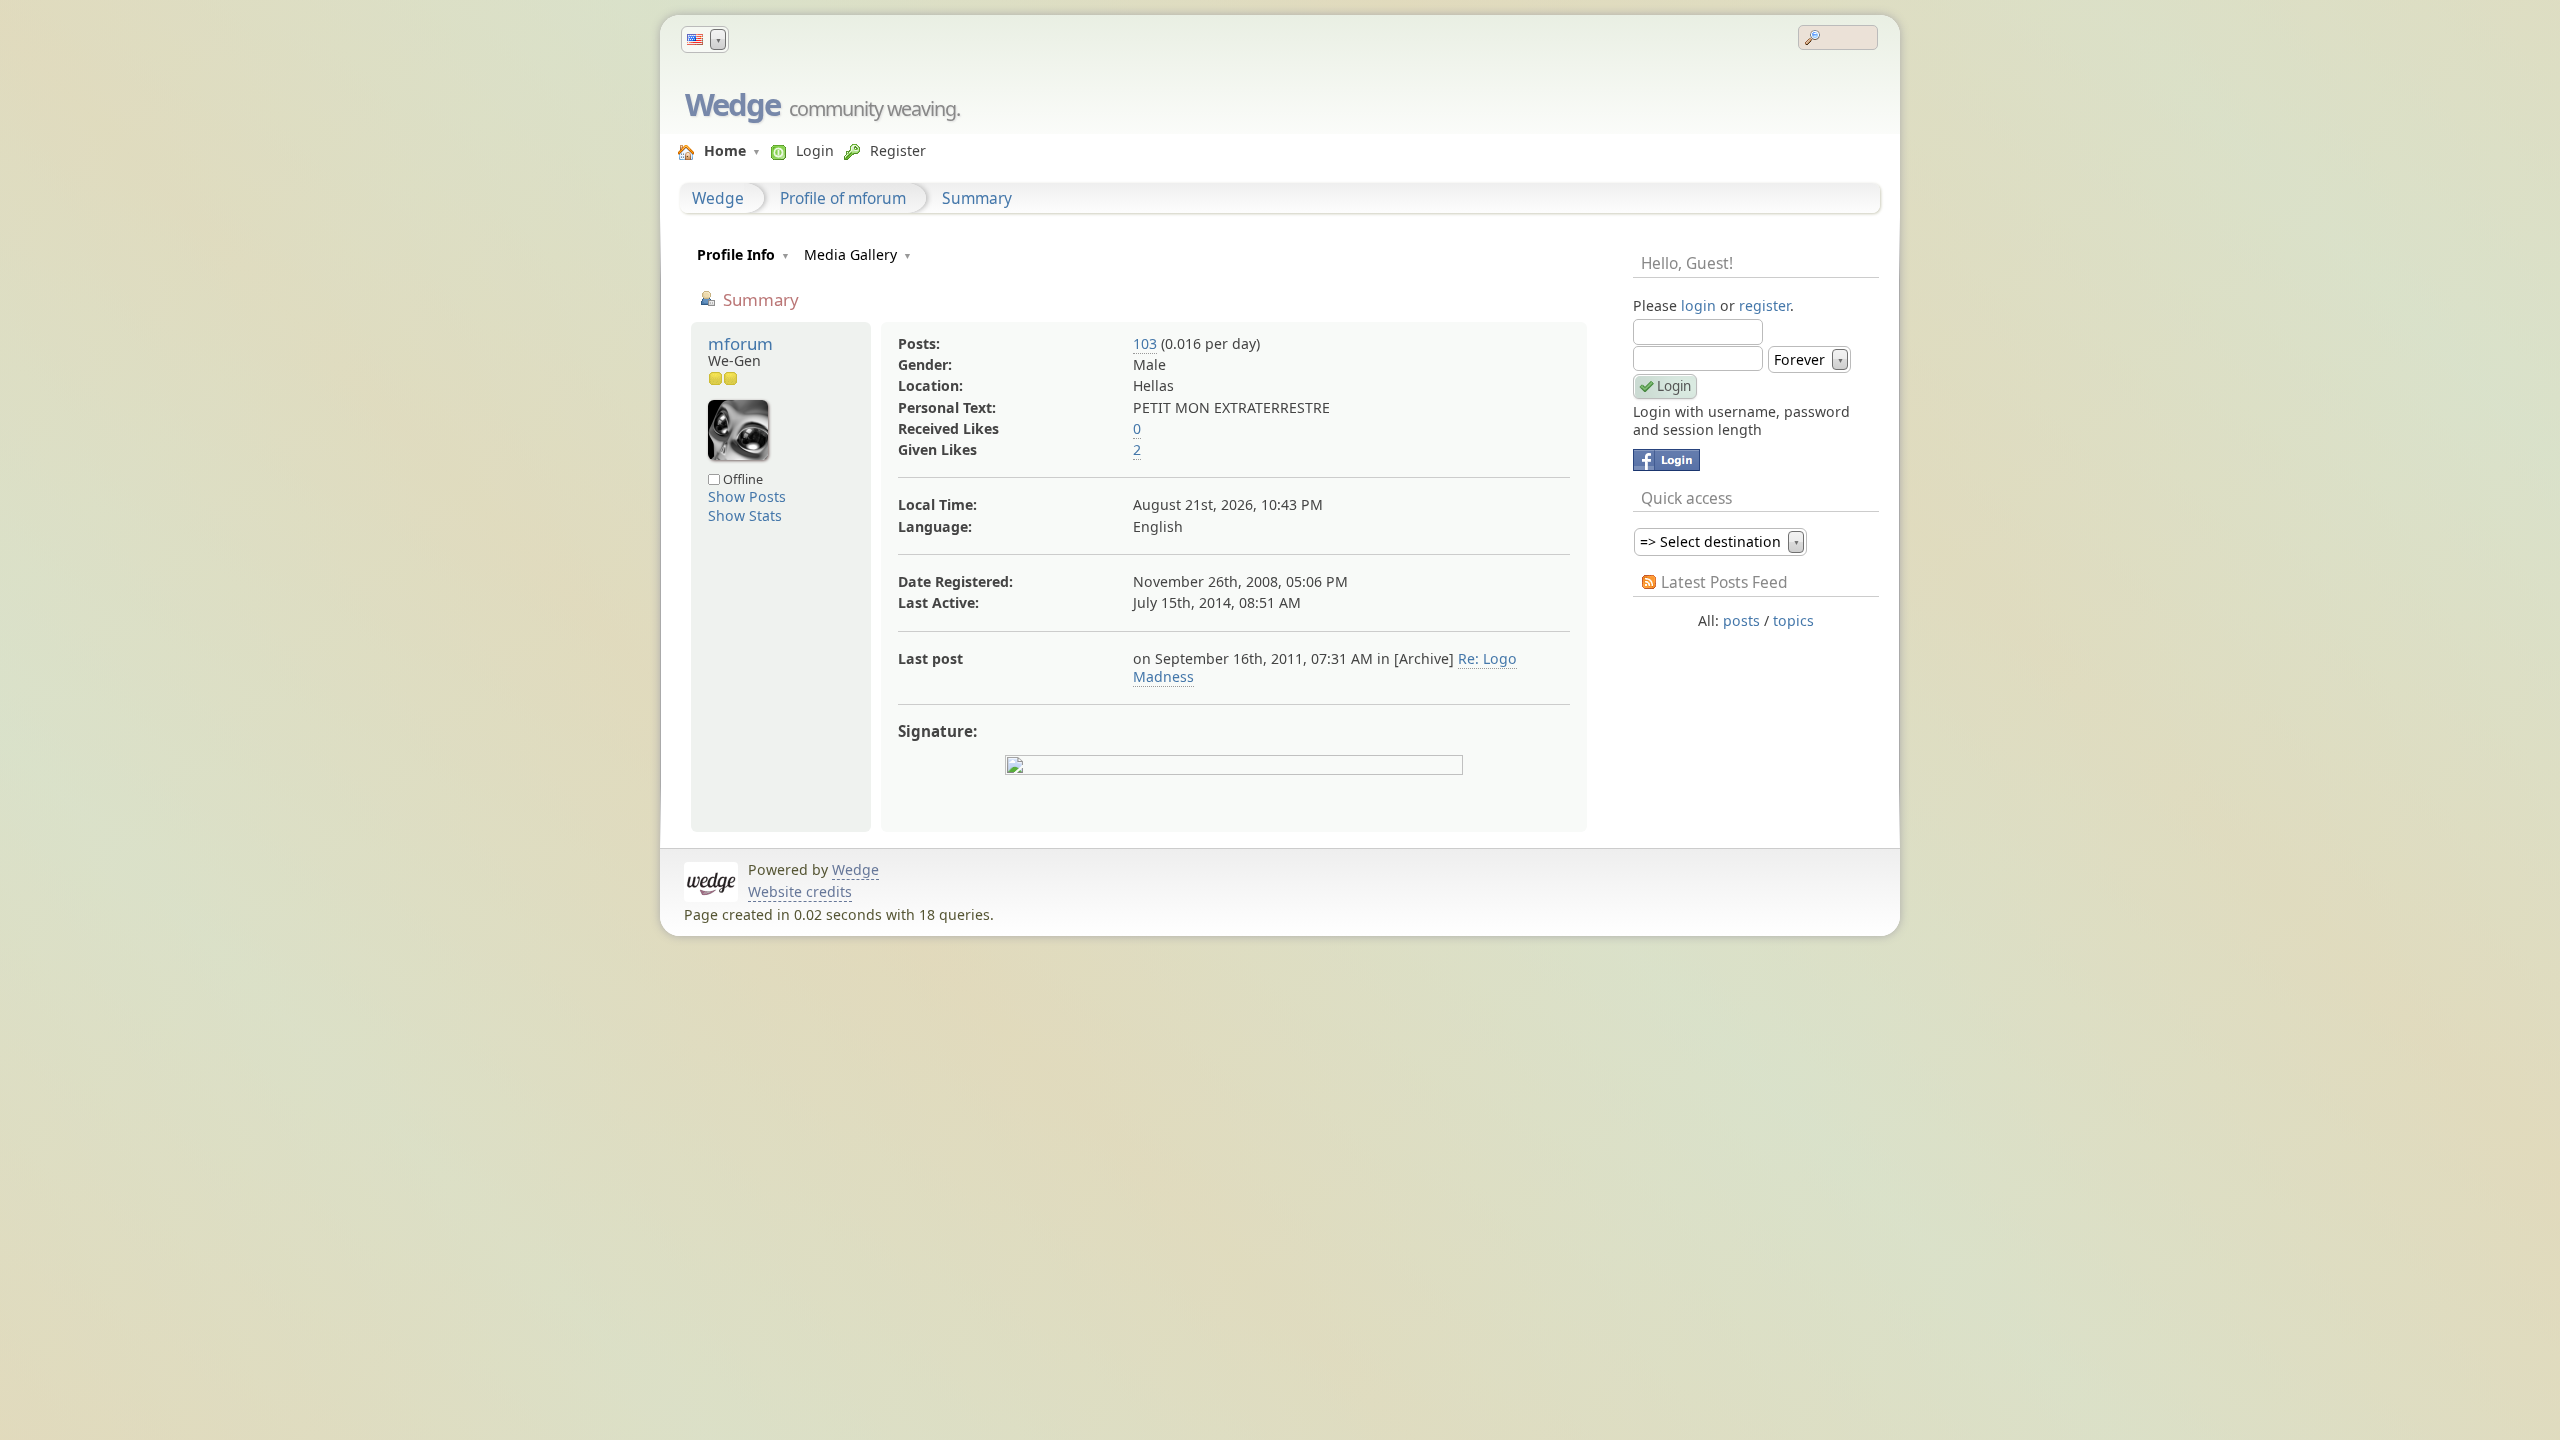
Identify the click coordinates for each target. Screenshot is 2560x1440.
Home (725, 150)
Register (898, 150)
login (1698, 305)
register (1764, 305)
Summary (977, 198)
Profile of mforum (843, 198)
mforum (740, 343)
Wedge (732, 104)
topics (1793, 620)
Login (815, 150)
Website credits (800, 891)
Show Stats (745, 515)
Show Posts (747, 496)
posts (1741, 620)
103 (1145, 343)
